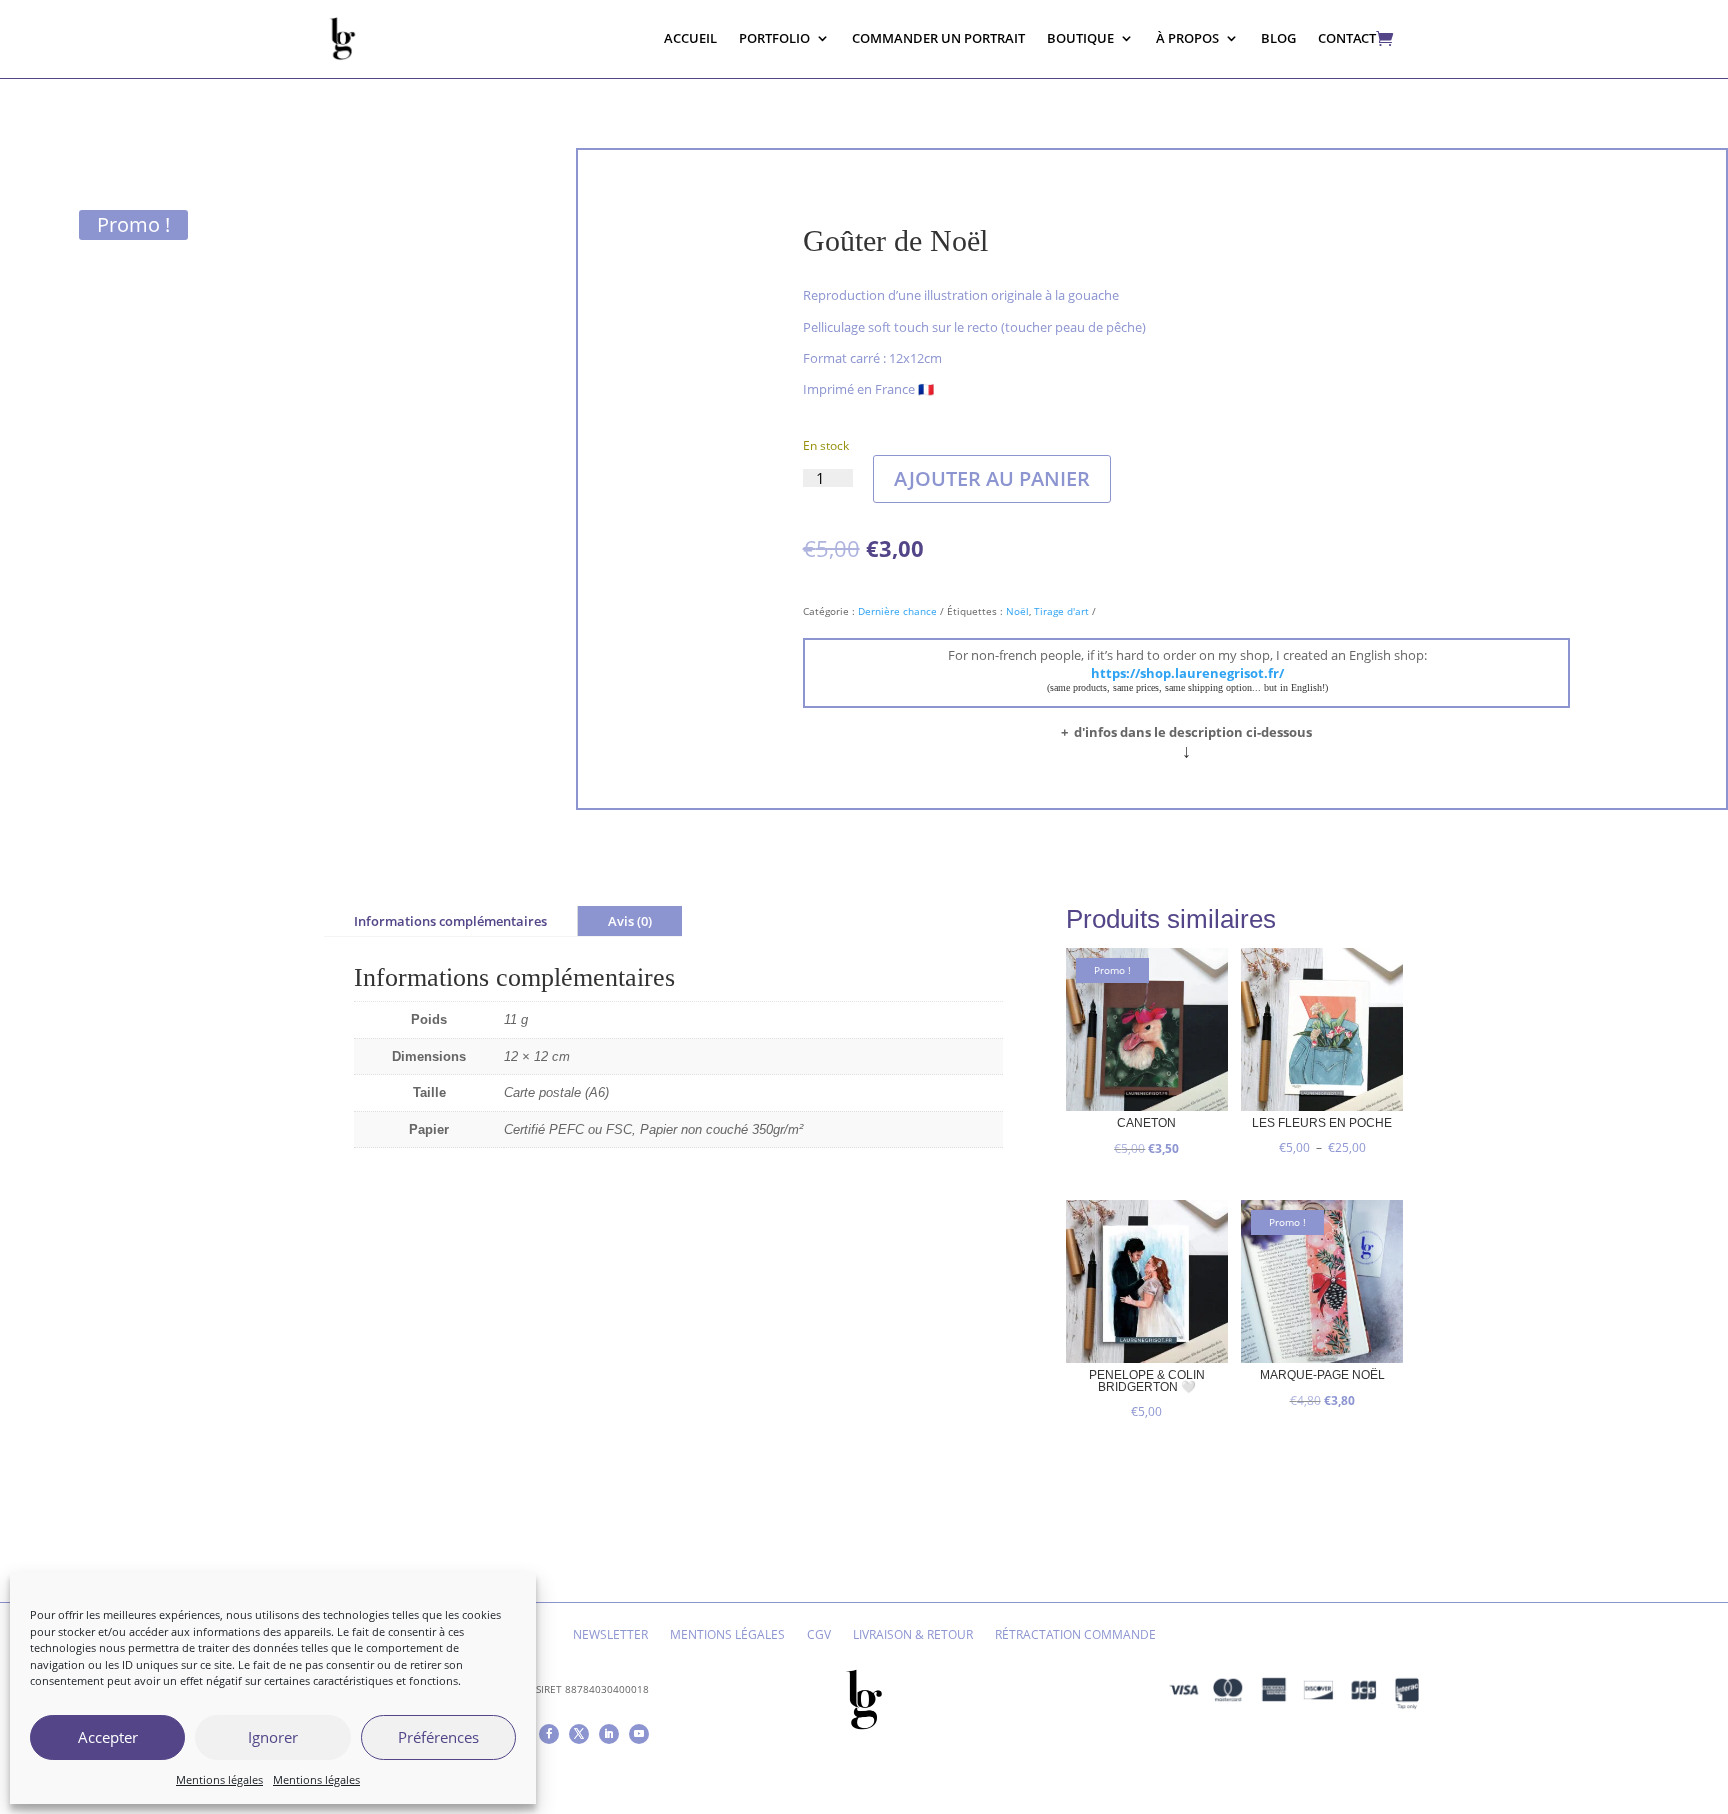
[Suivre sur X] (579, 1734)
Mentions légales (219, 1779)
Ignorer (273, 1737)
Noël (1017, 611)
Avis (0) (630, 921)
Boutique (1080, 38)
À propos (1187, 38)
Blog (1278, 38)
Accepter (108, 1737)
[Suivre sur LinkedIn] (609, 1734)
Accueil (690, 38)
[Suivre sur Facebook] (549, 1734)
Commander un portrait (938, 38)
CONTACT (1347, 38)
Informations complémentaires (450, 921)
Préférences (438, 1737)
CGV (819, 1635)
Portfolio (774, 38)
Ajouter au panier (992, 478)
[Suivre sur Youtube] (639, 1734)
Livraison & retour (913, 1635)
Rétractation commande (1075, 1635)
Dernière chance (897, 611)
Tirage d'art (1061, 611)
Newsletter (610, 1635)
